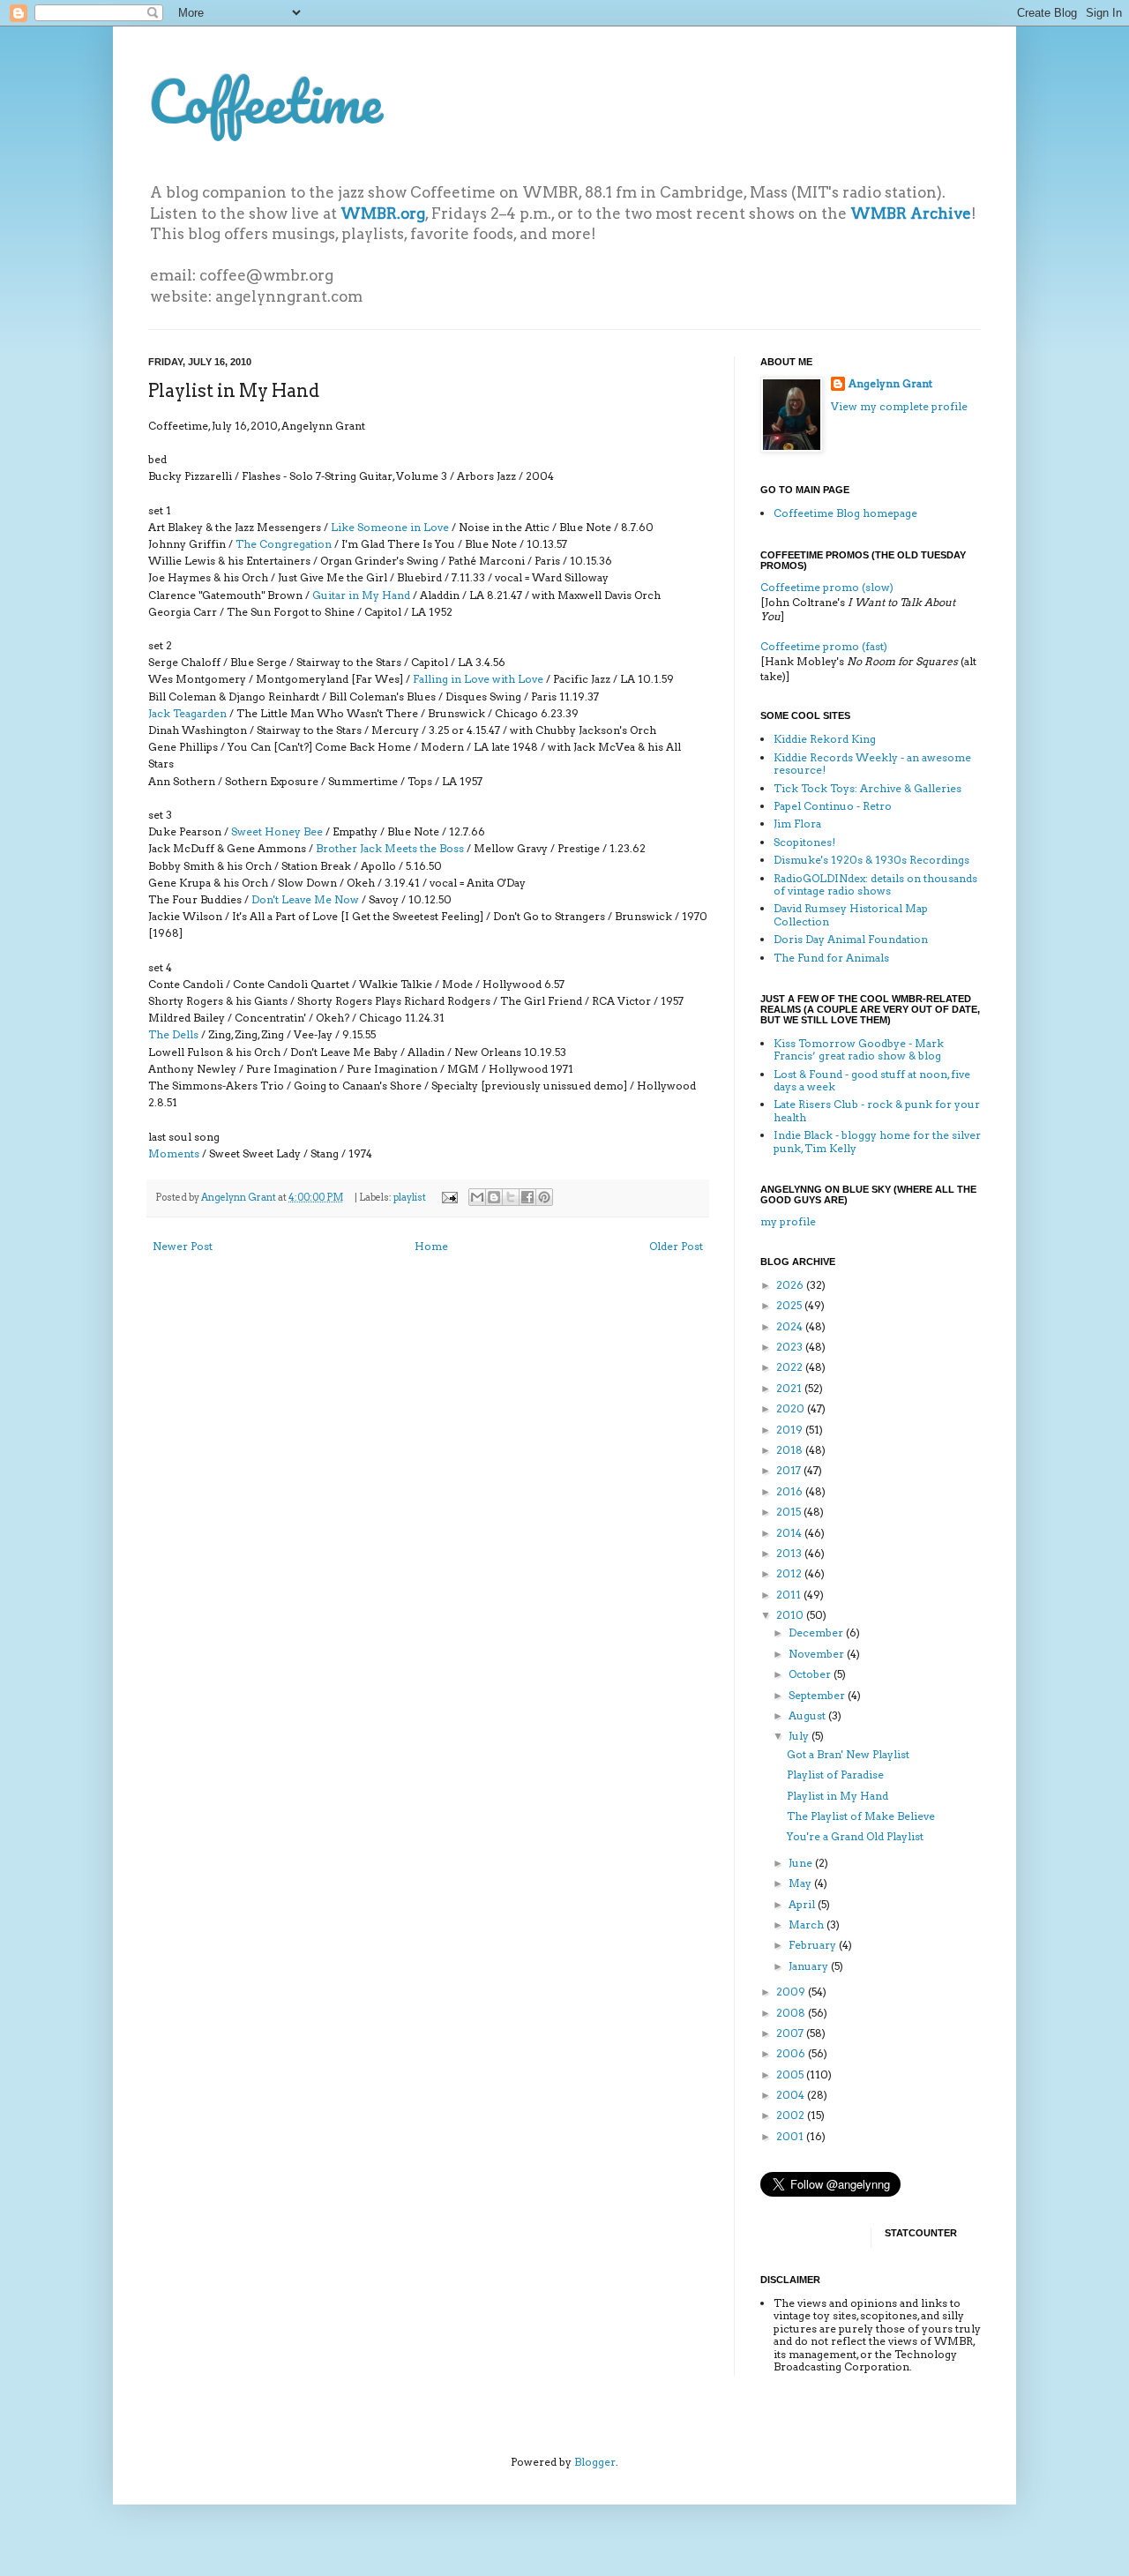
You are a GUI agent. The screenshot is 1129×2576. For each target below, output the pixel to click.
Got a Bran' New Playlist (848, 1754)
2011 (790, 1595)
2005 (791, 2074)
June (802, 1863)
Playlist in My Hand (837, 1796)
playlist (410, 1198)
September (818, 1695)
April (803, 1904)
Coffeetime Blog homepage (845, 513)
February (814, 1945)
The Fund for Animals (831, 958)
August (808, 1715)
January (810, 1966)
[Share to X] (511, 1197)
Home (431, 1246)
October (811, 1674)
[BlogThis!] (494, 1197)
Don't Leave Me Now (305, 899)
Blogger (595, 2462)
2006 (792, 2053)
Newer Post (183, 1246)
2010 (791, 1615)
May (801, 1883)
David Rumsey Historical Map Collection (851, 914)
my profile (788, 1221)
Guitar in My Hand (361, 595)
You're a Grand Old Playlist (855, 1836)
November (818, 1654)
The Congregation (284, 544)
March (807, 1925)
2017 (790, 1470)
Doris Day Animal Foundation (851, 939)
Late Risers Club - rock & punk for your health (877, 1110)
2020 (792, 1408)
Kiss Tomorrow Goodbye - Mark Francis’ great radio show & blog (859, 1049)
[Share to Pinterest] (544, 1197)
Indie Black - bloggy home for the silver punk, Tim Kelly (877, 1141)
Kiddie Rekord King (825, 739)
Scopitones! (804, 842)
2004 (792, 2095)
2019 (791, 1430)
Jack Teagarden (187, 713)
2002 (792, 2115)
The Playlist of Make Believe (861, 1816)
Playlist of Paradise (835, 1775)
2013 (790, 1553)
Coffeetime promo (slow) (827, 587)
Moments (174, 1153)
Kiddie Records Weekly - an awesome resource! (872, 764)
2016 (791, 1491)
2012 (790, 1573)
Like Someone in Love (390, 527)
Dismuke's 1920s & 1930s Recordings (871, 860)
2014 (790, 1533)
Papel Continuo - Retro (833, 806)
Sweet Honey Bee (277, 831)
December (817, 1632)
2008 (792, 2013)
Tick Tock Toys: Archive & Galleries (867, 788)
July (800, 1736)
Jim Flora (797, 824)
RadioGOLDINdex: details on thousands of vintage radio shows (875, 884)
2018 (791, 1450)
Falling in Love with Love (478, 679)
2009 (792, 1992)
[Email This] (477, 1197)
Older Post (676, 1246)
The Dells (173, 1034)
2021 (790, 1388)
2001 (791, 2136)
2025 (790, 1305)
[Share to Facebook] (527, 1197)
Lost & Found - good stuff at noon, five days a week (872, 1080)
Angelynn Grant (239, 1198)
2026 (791, 1285)
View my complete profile (899, 406)
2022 (791, 1367)
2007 (791, 2033)
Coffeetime (265, 101)
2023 (791, 1347)
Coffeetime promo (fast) (824, 646)
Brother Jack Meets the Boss (390, 848)
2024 (791, 1326)
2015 (790, 1512)
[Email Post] (449, 1198)
